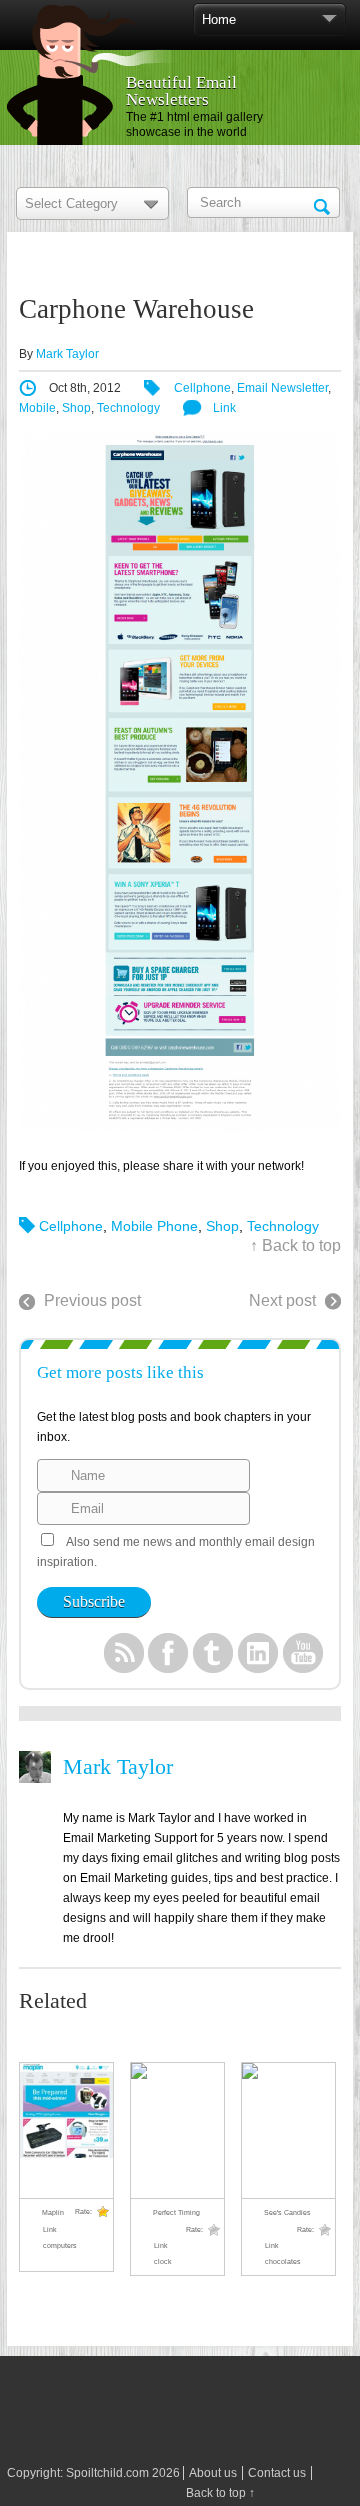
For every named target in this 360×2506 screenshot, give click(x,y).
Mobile (37, 408)
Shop (76, 408)
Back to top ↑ (220, 2493)
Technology (128, 408)
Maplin (53, 2212)
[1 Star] (103, 2212)
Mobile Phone (154, 1226)
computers (60, 2245)
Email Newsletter (282, 388)
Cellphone (202, 388)
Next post (282, 1300)
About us (213, 2473)
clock (163, 2261)
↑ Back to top (295, 1245)
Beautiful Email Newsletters (181, 91)
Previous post (92, 1300)
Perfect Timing (176, 2212)
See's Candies (287, 2212)
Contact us (277, 2473)
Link (224, 408)
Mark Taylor (67, 354)
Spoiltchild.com (107, 2473)
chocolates (283, 2261)
